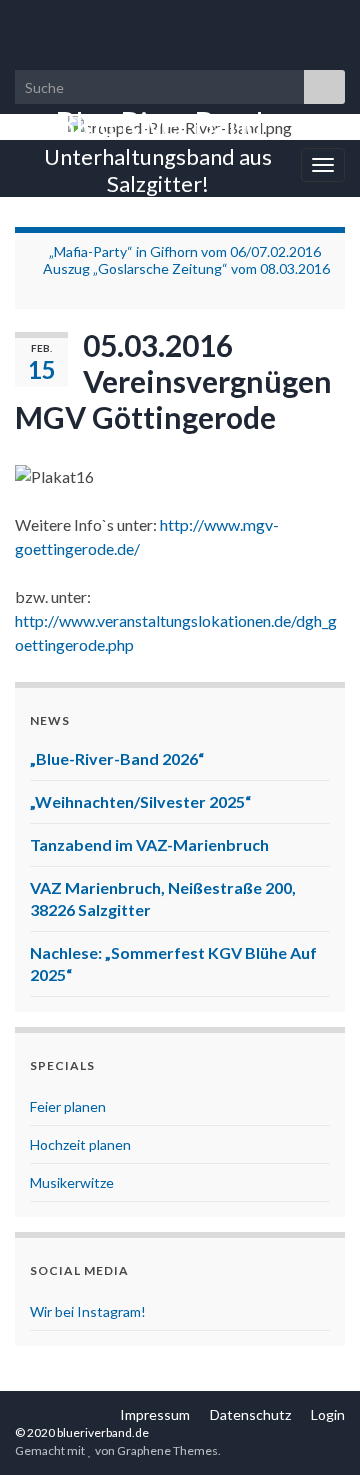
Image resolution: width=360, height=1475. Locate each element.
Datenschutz (250, 1414)
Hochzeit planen (80, 1144)
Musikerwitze (72, 1182)
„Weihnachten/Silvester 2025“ (140, 801)
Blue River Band (158, 123)
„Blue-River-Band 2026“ (117, 758)
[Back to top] (315, 1430)
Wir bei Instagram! (88, 1311)
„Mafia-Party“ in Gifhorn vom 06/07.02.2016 (185, 251)
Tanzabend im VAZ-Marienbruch (149, 844)
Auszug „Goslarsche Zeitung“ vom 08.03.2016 (186, 268)
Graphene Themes (167, 1450)
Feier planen (68, 1106)
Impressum (155, 1414)
